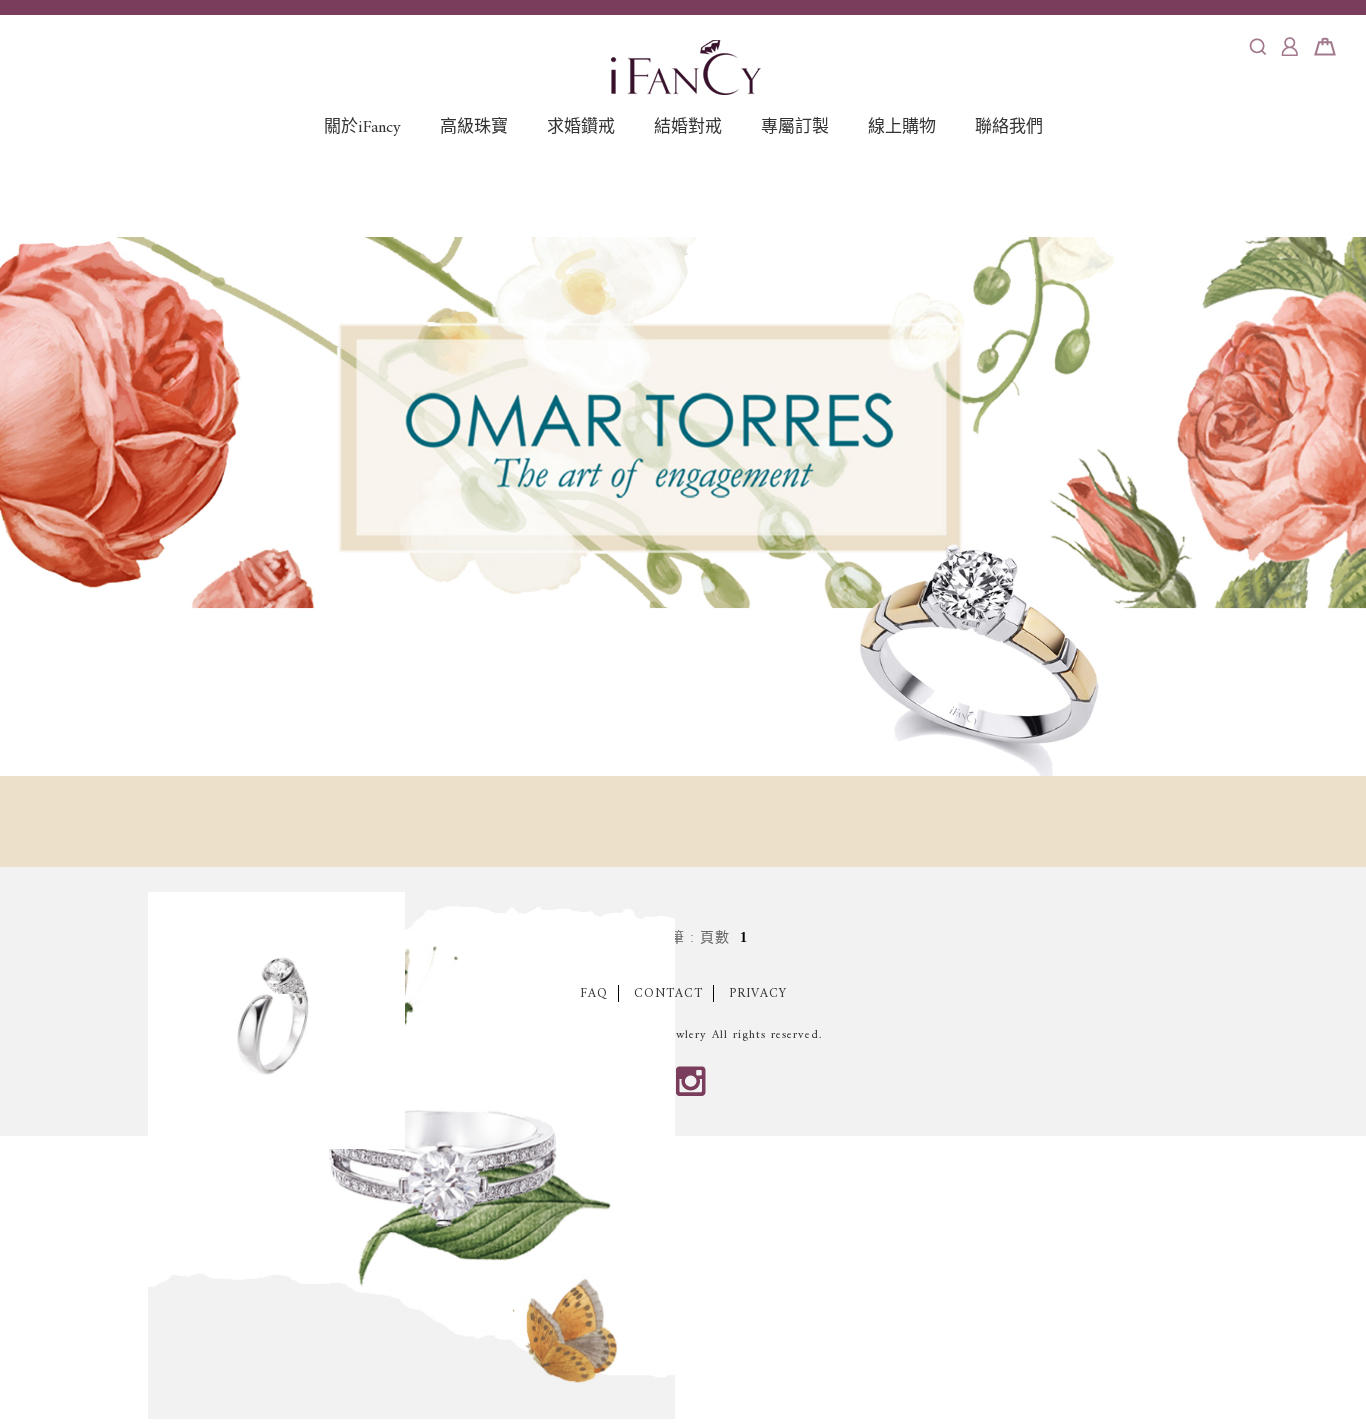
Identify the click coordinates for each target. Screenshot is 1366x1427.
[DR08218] (411, 1155)
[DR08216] (276, 1020)
